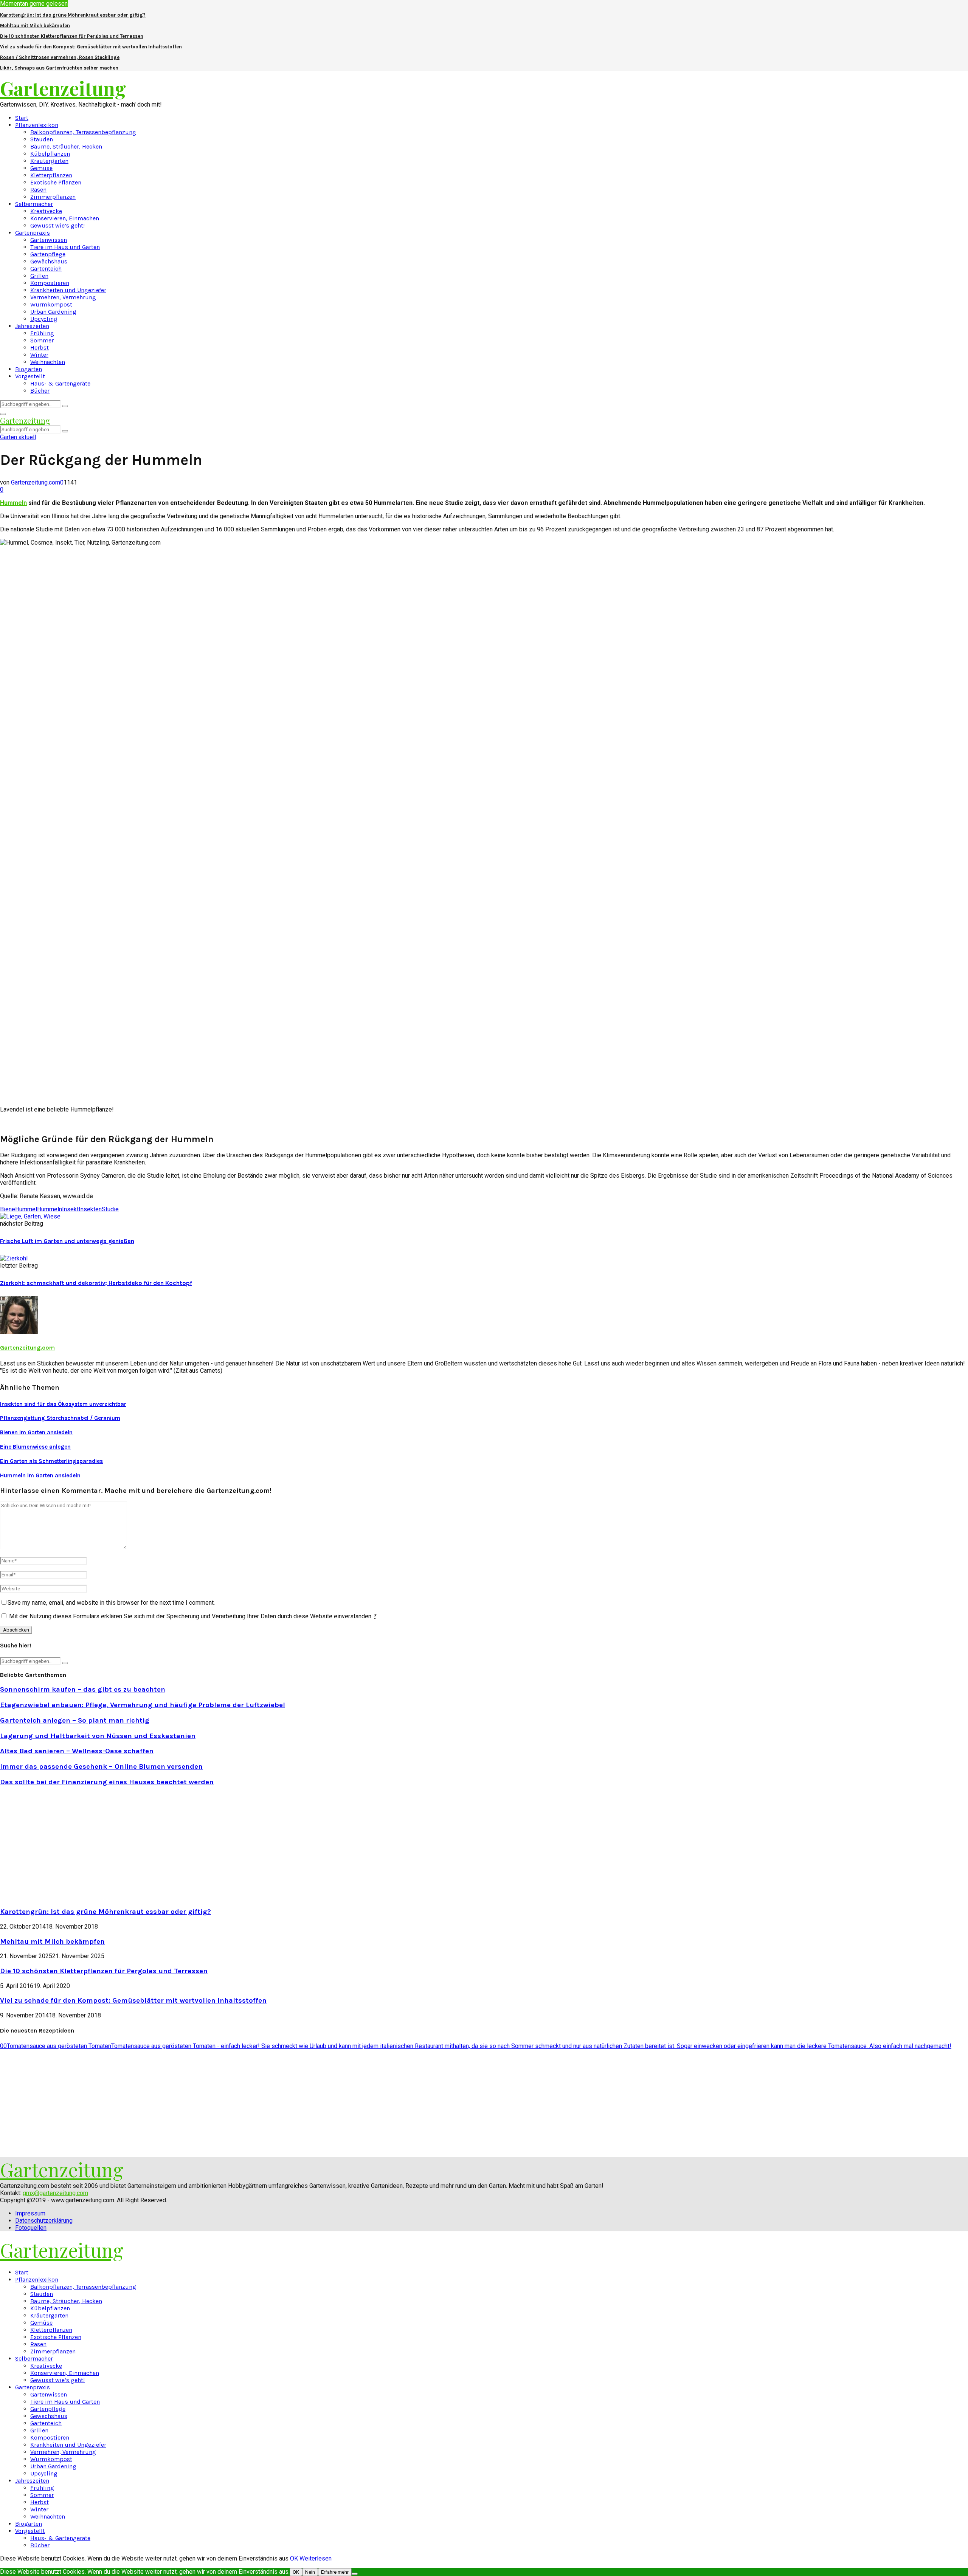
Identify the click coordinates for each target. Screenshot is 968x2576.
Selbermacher (34, 204)
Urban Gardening (53, 312)
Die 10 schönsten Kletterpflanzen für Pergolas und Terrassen (72, 36)
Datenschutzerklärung (44, 2221)
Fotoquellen (31, 2228)
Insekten (90, 1209)
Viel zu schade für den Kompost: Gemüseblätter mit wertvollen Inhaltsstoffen (91, 47)
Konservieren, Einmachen (65, 218)
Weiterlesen (316, 2558)
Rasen (38, 190)
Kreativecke (46, 211)
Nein (310, 2572)
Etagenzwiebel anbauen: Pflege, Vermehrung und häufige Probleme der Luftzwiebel (143, 1705)
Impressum (30, 2213)
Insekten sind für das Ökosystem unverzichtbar (63, 1404)
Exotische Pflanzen (56, 182)
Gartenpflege (48, 254)
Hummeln (13, 503)
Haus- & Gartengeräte (60, 383)
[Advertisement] (64, 1846)
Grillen (39, 276)
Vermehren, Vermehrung (63, 297)
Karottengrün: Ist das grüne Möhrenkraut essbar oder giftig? (73, 15)
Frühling (42, 333)
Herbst (40, 348)
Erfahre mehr (335, 2572)
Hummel (26, 1209)
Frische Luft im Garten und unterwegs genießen (67, 1241)
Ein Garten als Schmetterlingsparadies (51, 1461)
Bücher (40, 391)
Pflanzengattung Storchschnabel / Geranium (60, 1418)
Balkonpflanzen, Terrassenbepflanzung (83, 132)
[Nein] (355, 2574)
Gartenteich (46, 269)
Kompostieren (50, 283)
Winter (39, 355)
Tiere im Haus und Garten (65, 247)
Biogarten (29, 369)
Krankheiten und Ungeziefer (68, 290)
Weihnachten (48, 362)
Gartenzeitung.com (36, 482)
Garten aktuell (18, 437)
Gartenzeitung (63, 88)
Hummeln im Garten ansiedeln (40, 1475)
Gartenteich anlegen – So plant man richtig (75, 1720)
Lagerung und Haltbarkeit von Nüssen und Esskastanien (98, 1736)
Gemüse (41, 168)
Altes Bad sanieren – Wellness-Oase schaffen (77, 1751)
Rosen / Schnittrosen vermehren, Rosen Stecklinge (60, 57)
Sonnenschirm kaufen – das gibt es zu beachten (83, 1689)
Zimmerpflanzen (53, 197)
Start (22, 118)
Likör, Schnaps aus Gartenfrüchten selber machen (59, 68)
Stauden (42, 139)
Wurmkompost (51, 304)
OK (294, 2558)
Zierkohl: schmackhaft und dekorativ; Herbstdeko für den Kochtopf (96, 1283)
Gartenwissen (49, 240)
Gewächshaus (49, 261)
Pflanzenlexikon (37, 125)
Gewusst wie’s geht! (57, 225)
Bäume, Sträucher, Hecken (66, 146)
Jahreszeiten (32, 326)
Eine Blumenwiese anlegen (35, 1447)
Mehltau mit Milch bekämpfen (35, 26)
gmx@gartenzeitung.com (55, 2193)
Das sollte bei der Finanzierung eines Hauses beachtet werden (107, 1782)
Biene (8, 1209)
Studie (110, 1209)
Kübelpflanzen (50, 154)
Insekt (70, 1209)
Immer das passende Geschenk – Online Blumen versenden (101, 1766)
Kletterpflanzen (51, 175)
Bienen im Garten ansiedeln (36, 1432)
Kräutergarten (49, 161)
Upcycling (44, 319)
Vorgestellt (30, 376)
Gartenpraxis (33, 233)
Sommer (42, 340)
